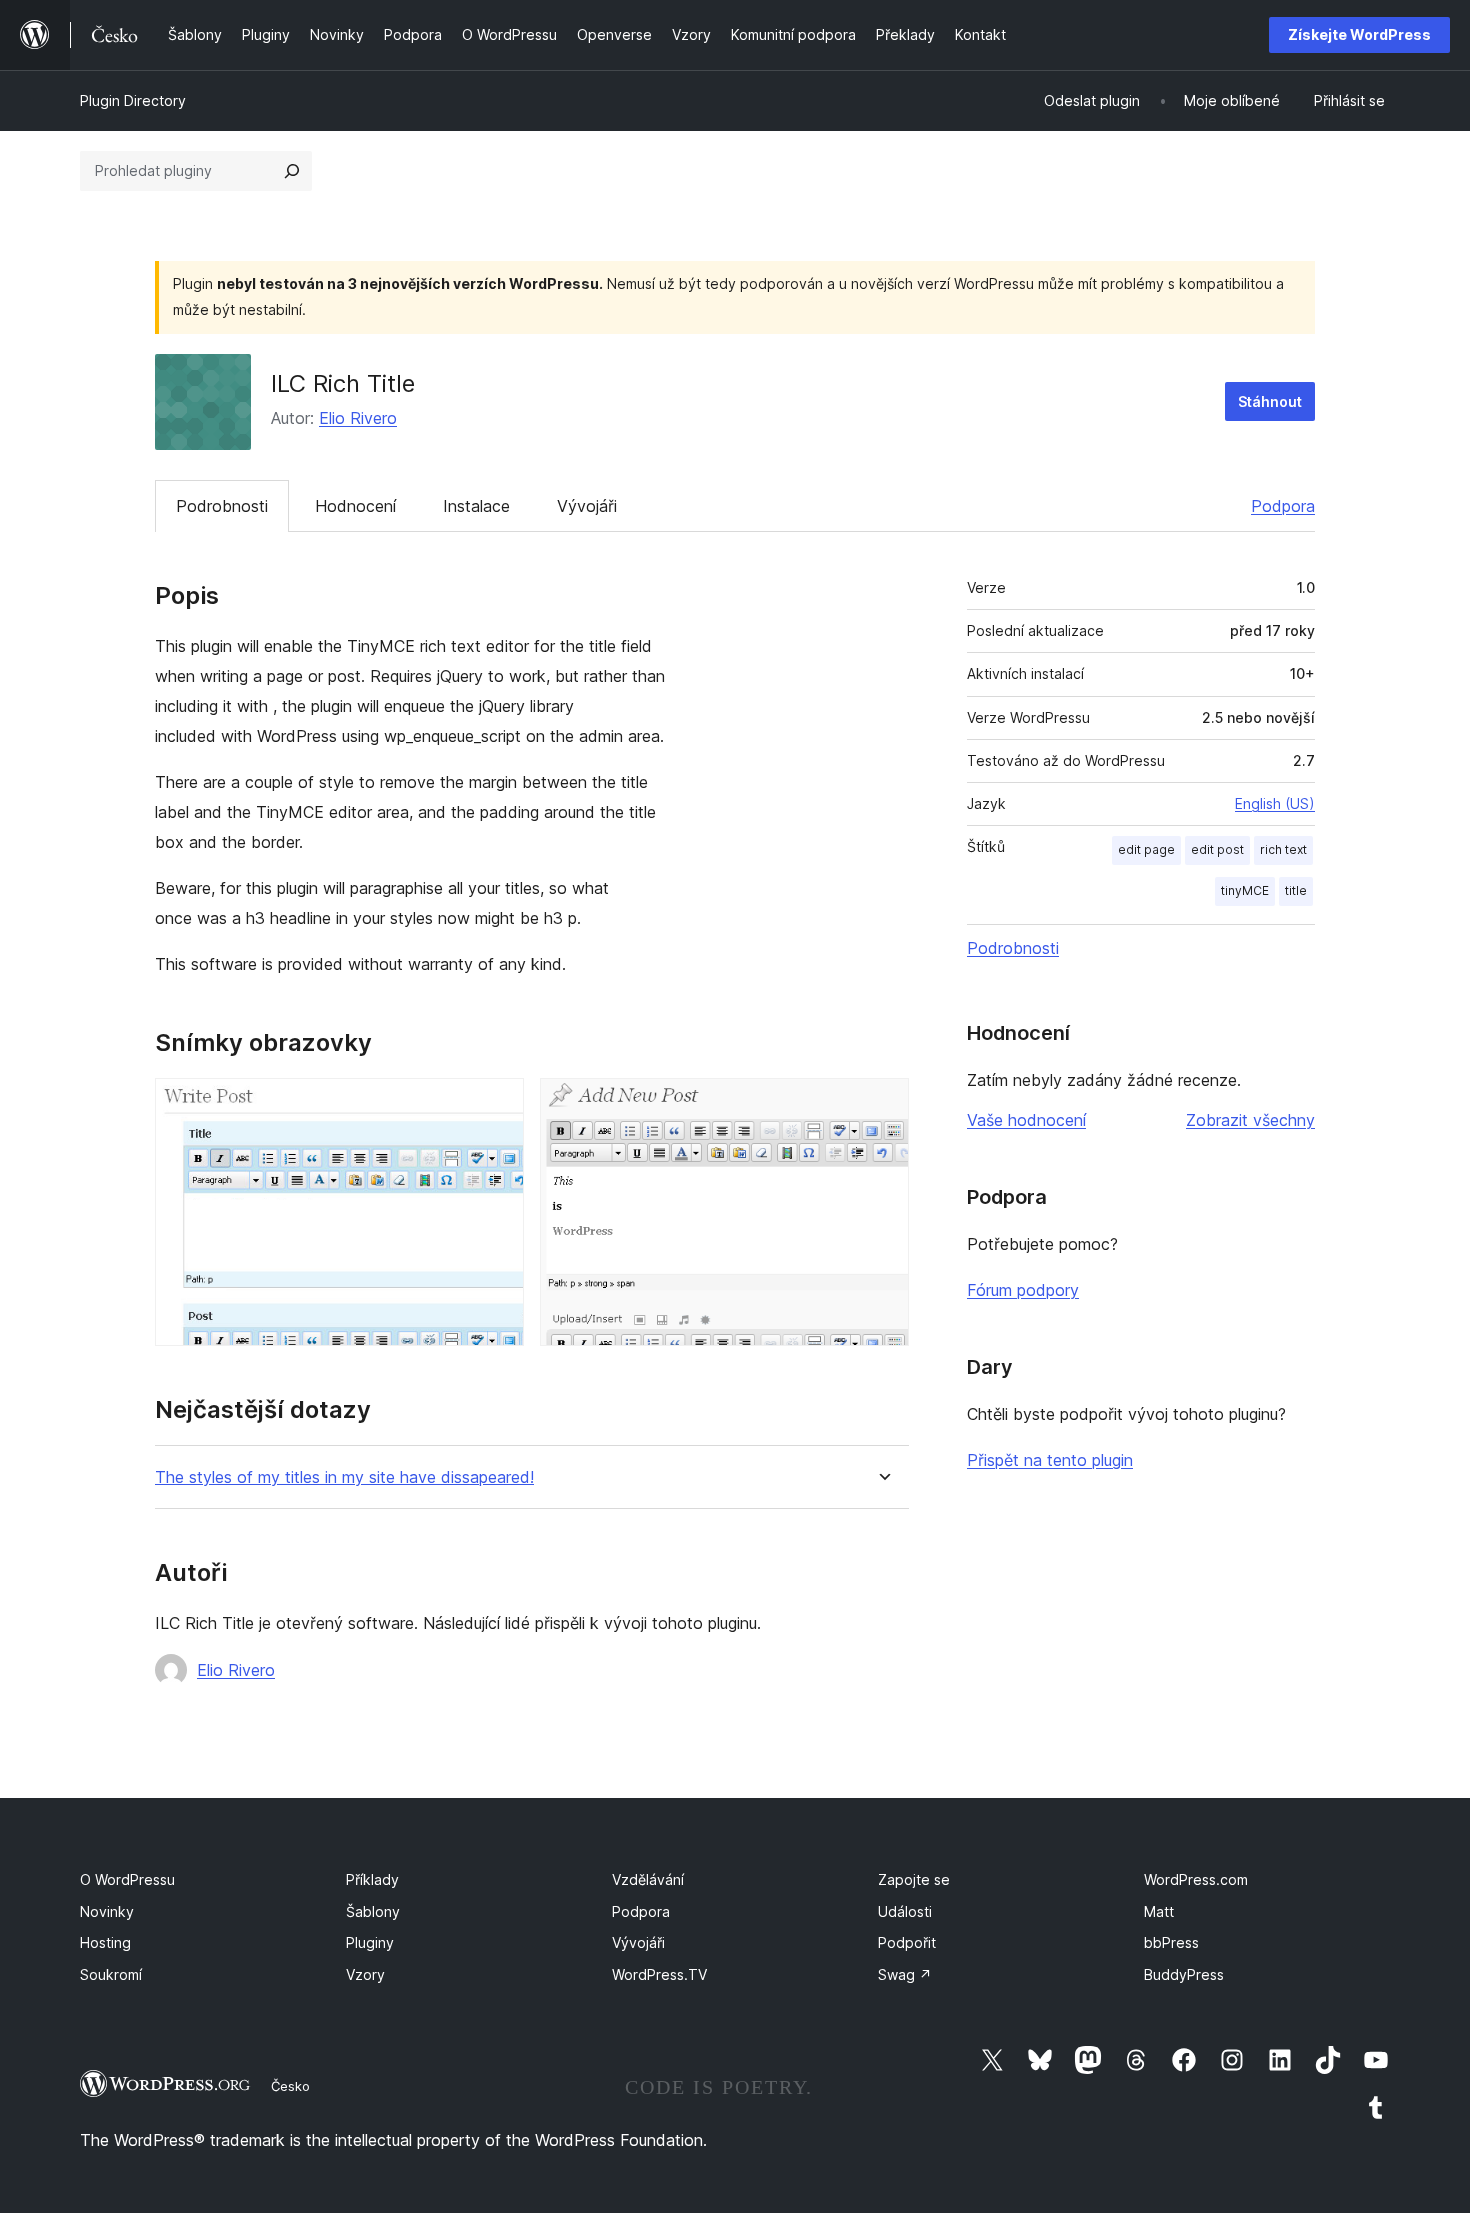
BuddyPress (1184, 1974)
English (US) (1275, 803)
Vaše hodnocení (1026, 1120)
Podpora (1283, 506)
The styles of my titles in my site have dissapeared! (344, 1477)
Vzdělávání (648, 1879)
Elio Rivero (358, 418)
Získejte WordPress (1359, 34)
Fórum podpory (1023, 1290)
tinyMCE (1245, 890)
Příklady (372, 1879)
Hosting (105, 1942)
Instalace (476, 506)
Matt (1159, 1911)
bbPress (1171, 1942)
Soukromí (111, 1974)
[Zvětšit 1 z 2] (497, 1105)
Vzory (365, 1974)
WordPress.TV (659, 1974)
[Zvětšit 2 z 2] (882, 1105)
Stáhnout (1270, 401)
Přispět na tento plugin (1050, 1460)
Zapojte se (914, 1879)
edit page (1146, 849)
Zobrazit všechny (1250, 1120)
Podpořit (907, 1942)
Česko (290, 2086)
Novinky (107, 1911)
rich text (1283, 849)
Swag (905, 1974)
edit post (1217, 849)
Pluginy (370, 1942)
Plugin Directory (133, 100)
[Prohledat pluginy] (292, 171)
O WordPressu (127, 1879)
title (1296, 890)
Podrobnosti (222, 506)
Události (905, 1911)
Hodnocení (355, 506)
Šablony (373, 1911)
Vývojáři (587, 506)
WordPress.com (1196, 1879)
